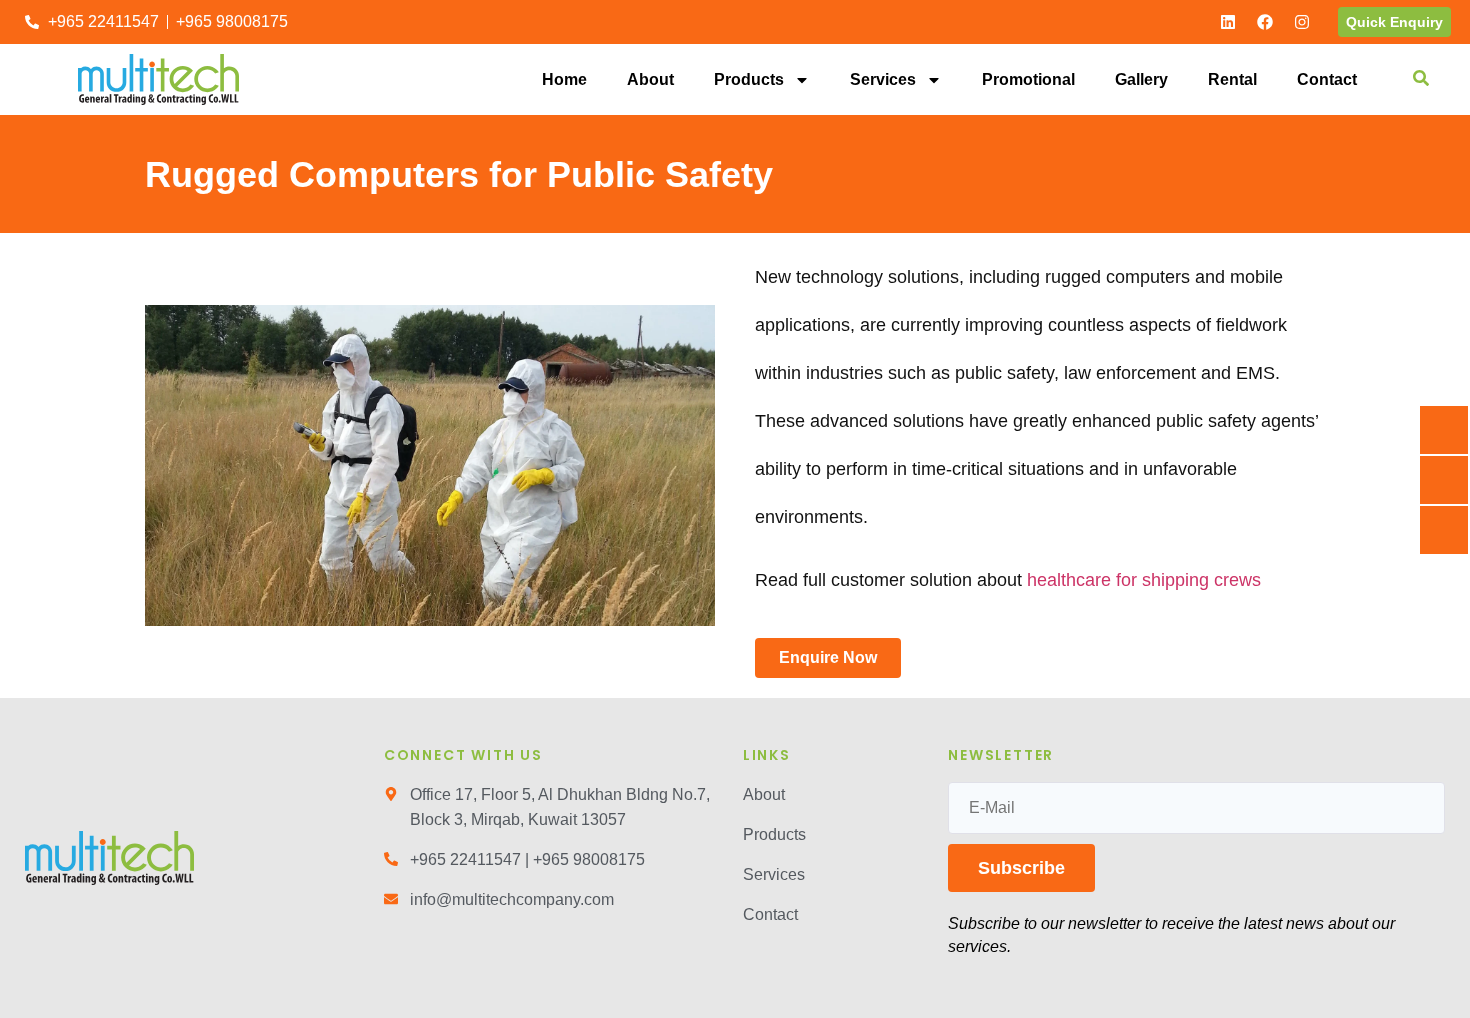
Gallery (1141, 79)
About (650, 79)
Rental (1232, 79)
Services (883, 79)
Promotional (1028, 79)
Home (564, 79)
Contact (1327, 79)
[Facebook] (1265, 22)
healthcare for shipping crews (1144, 580)
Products (749, 79)
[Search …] (1421, 80)
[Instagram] (1302, 22)
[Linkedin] (1228, 22)
